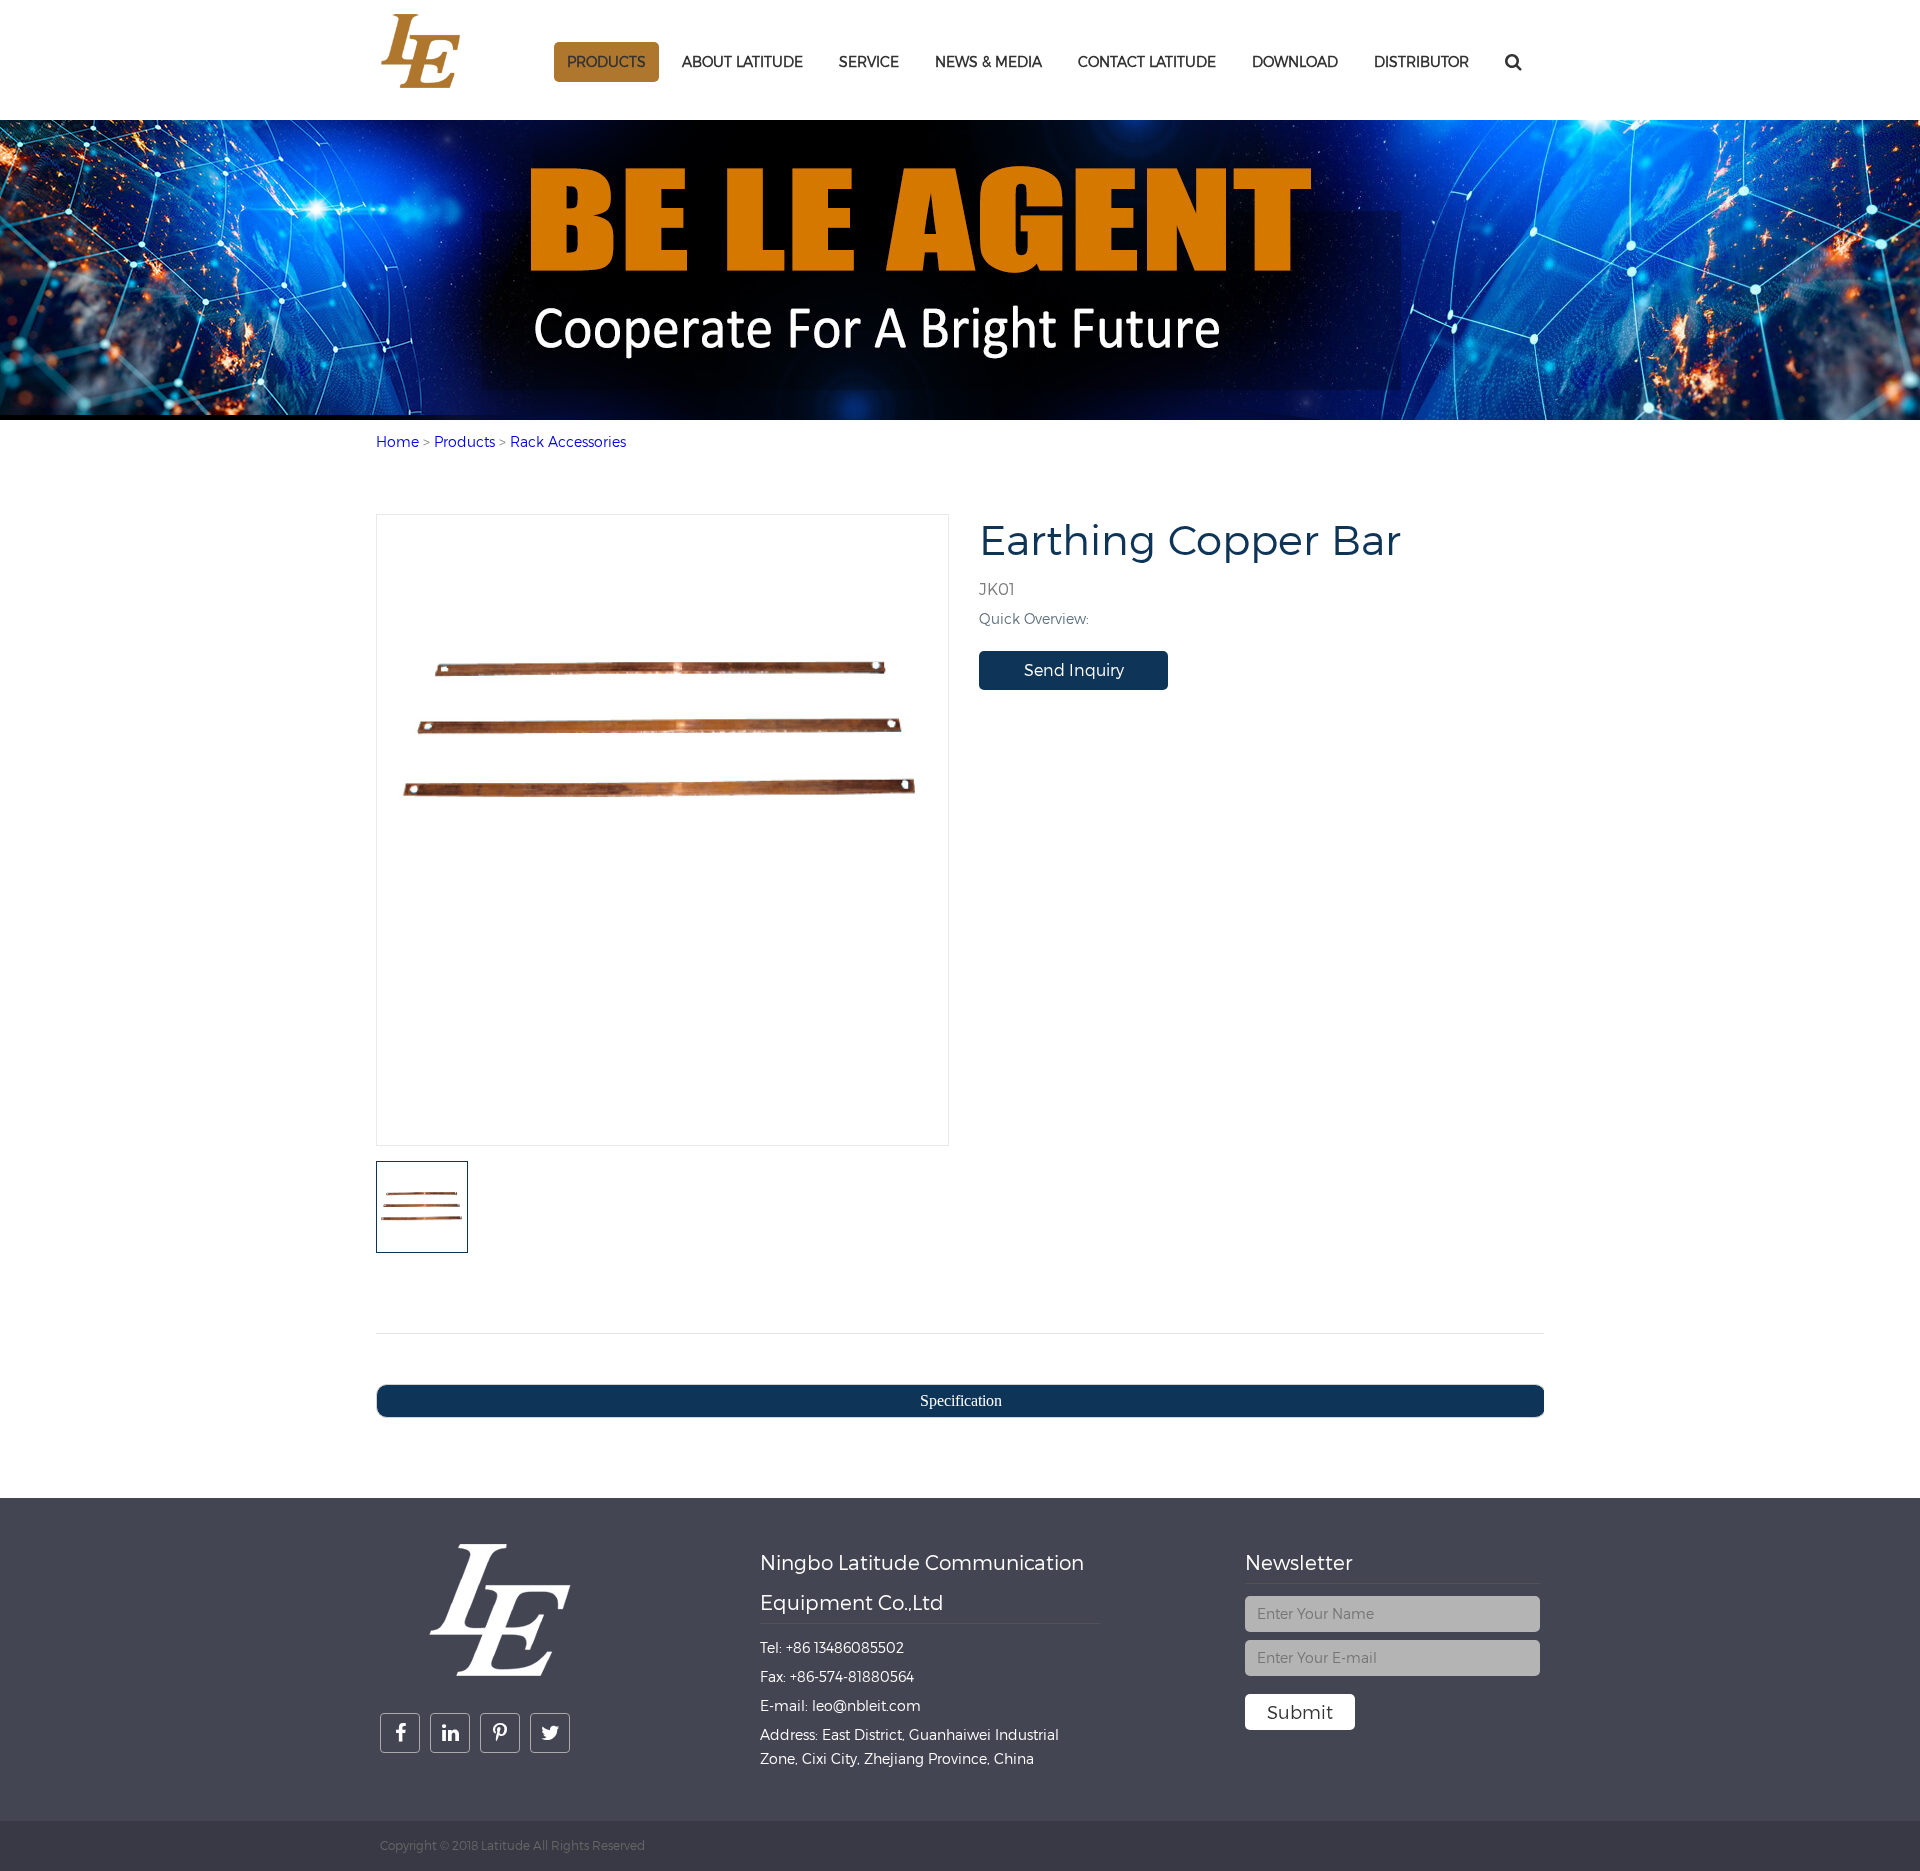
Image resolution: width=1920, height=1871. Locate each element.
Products (606, 61)
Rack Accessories (568, 441)
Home (397, 441)
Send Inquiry (1074, 670)
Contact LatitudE (1147, 61)
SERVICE (869, 61)
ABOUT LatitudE (742, 61)
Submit (1300, 1712)
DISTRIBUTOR (1421, 61)
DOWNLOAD (1295, 61)
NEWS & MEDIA (988, 61)
